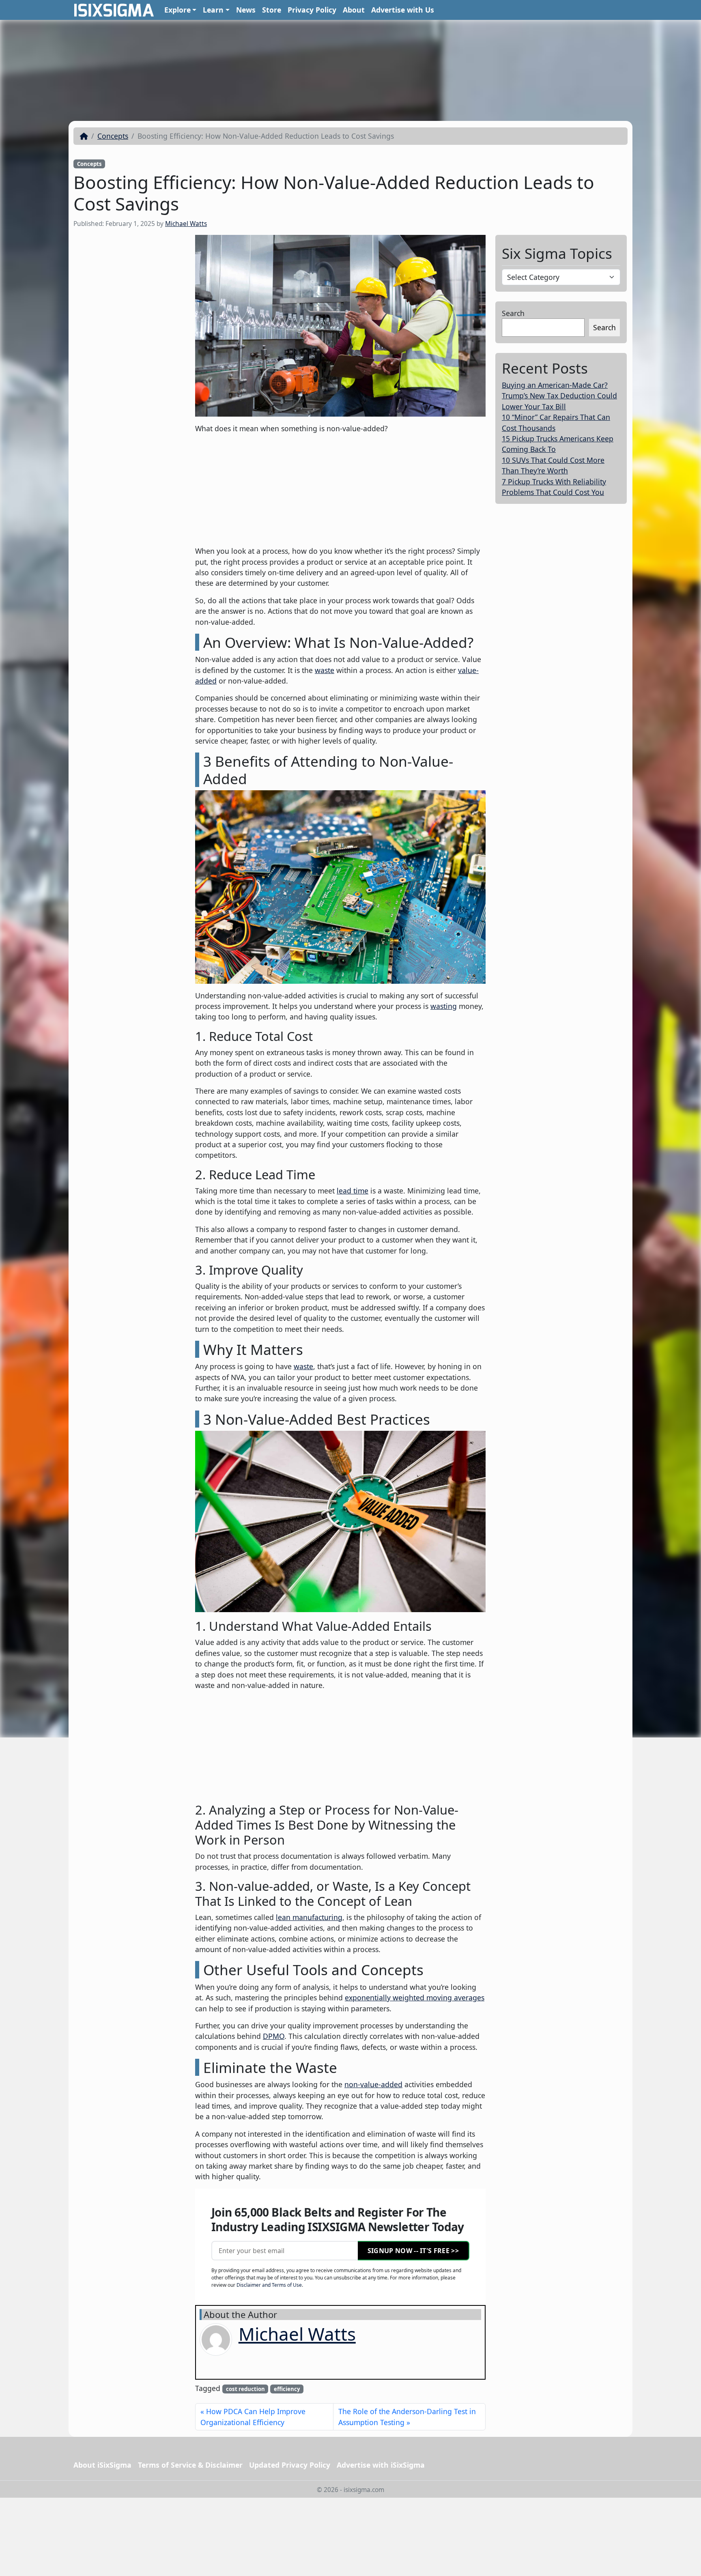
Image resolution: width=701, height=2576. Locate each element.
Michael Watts (186, 224)
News (246, 10)
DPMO (274, 2036)
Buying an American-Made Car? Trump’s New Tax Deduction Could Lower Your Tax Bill (559, 396)
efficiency (287, 2389)
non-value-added (373, 2084)
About (354, 10)
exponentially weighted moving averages (415, 1998)
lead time (353, 1191)
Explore (177, 10)
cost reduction (245, 2389)
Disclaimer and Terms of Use (269, 2285)
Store (272, 10)
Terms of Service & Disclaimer (190, 2465)
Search (513, 313)
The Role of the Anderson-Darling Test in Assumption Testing (407, 2417)
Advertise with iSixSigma (381, 2465)
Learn (213, 10)
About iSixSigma (102, 2465)
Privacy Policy (312, 10)
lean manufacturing (309, 1917)
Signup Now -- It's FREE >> (413, 2251)
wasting (444, 1006)
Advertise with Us (403, 10)
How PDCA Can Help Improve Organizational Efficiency (253, 2417)
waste (325, 670)
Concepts (113, 136)
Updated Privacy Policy (290, 2465)
